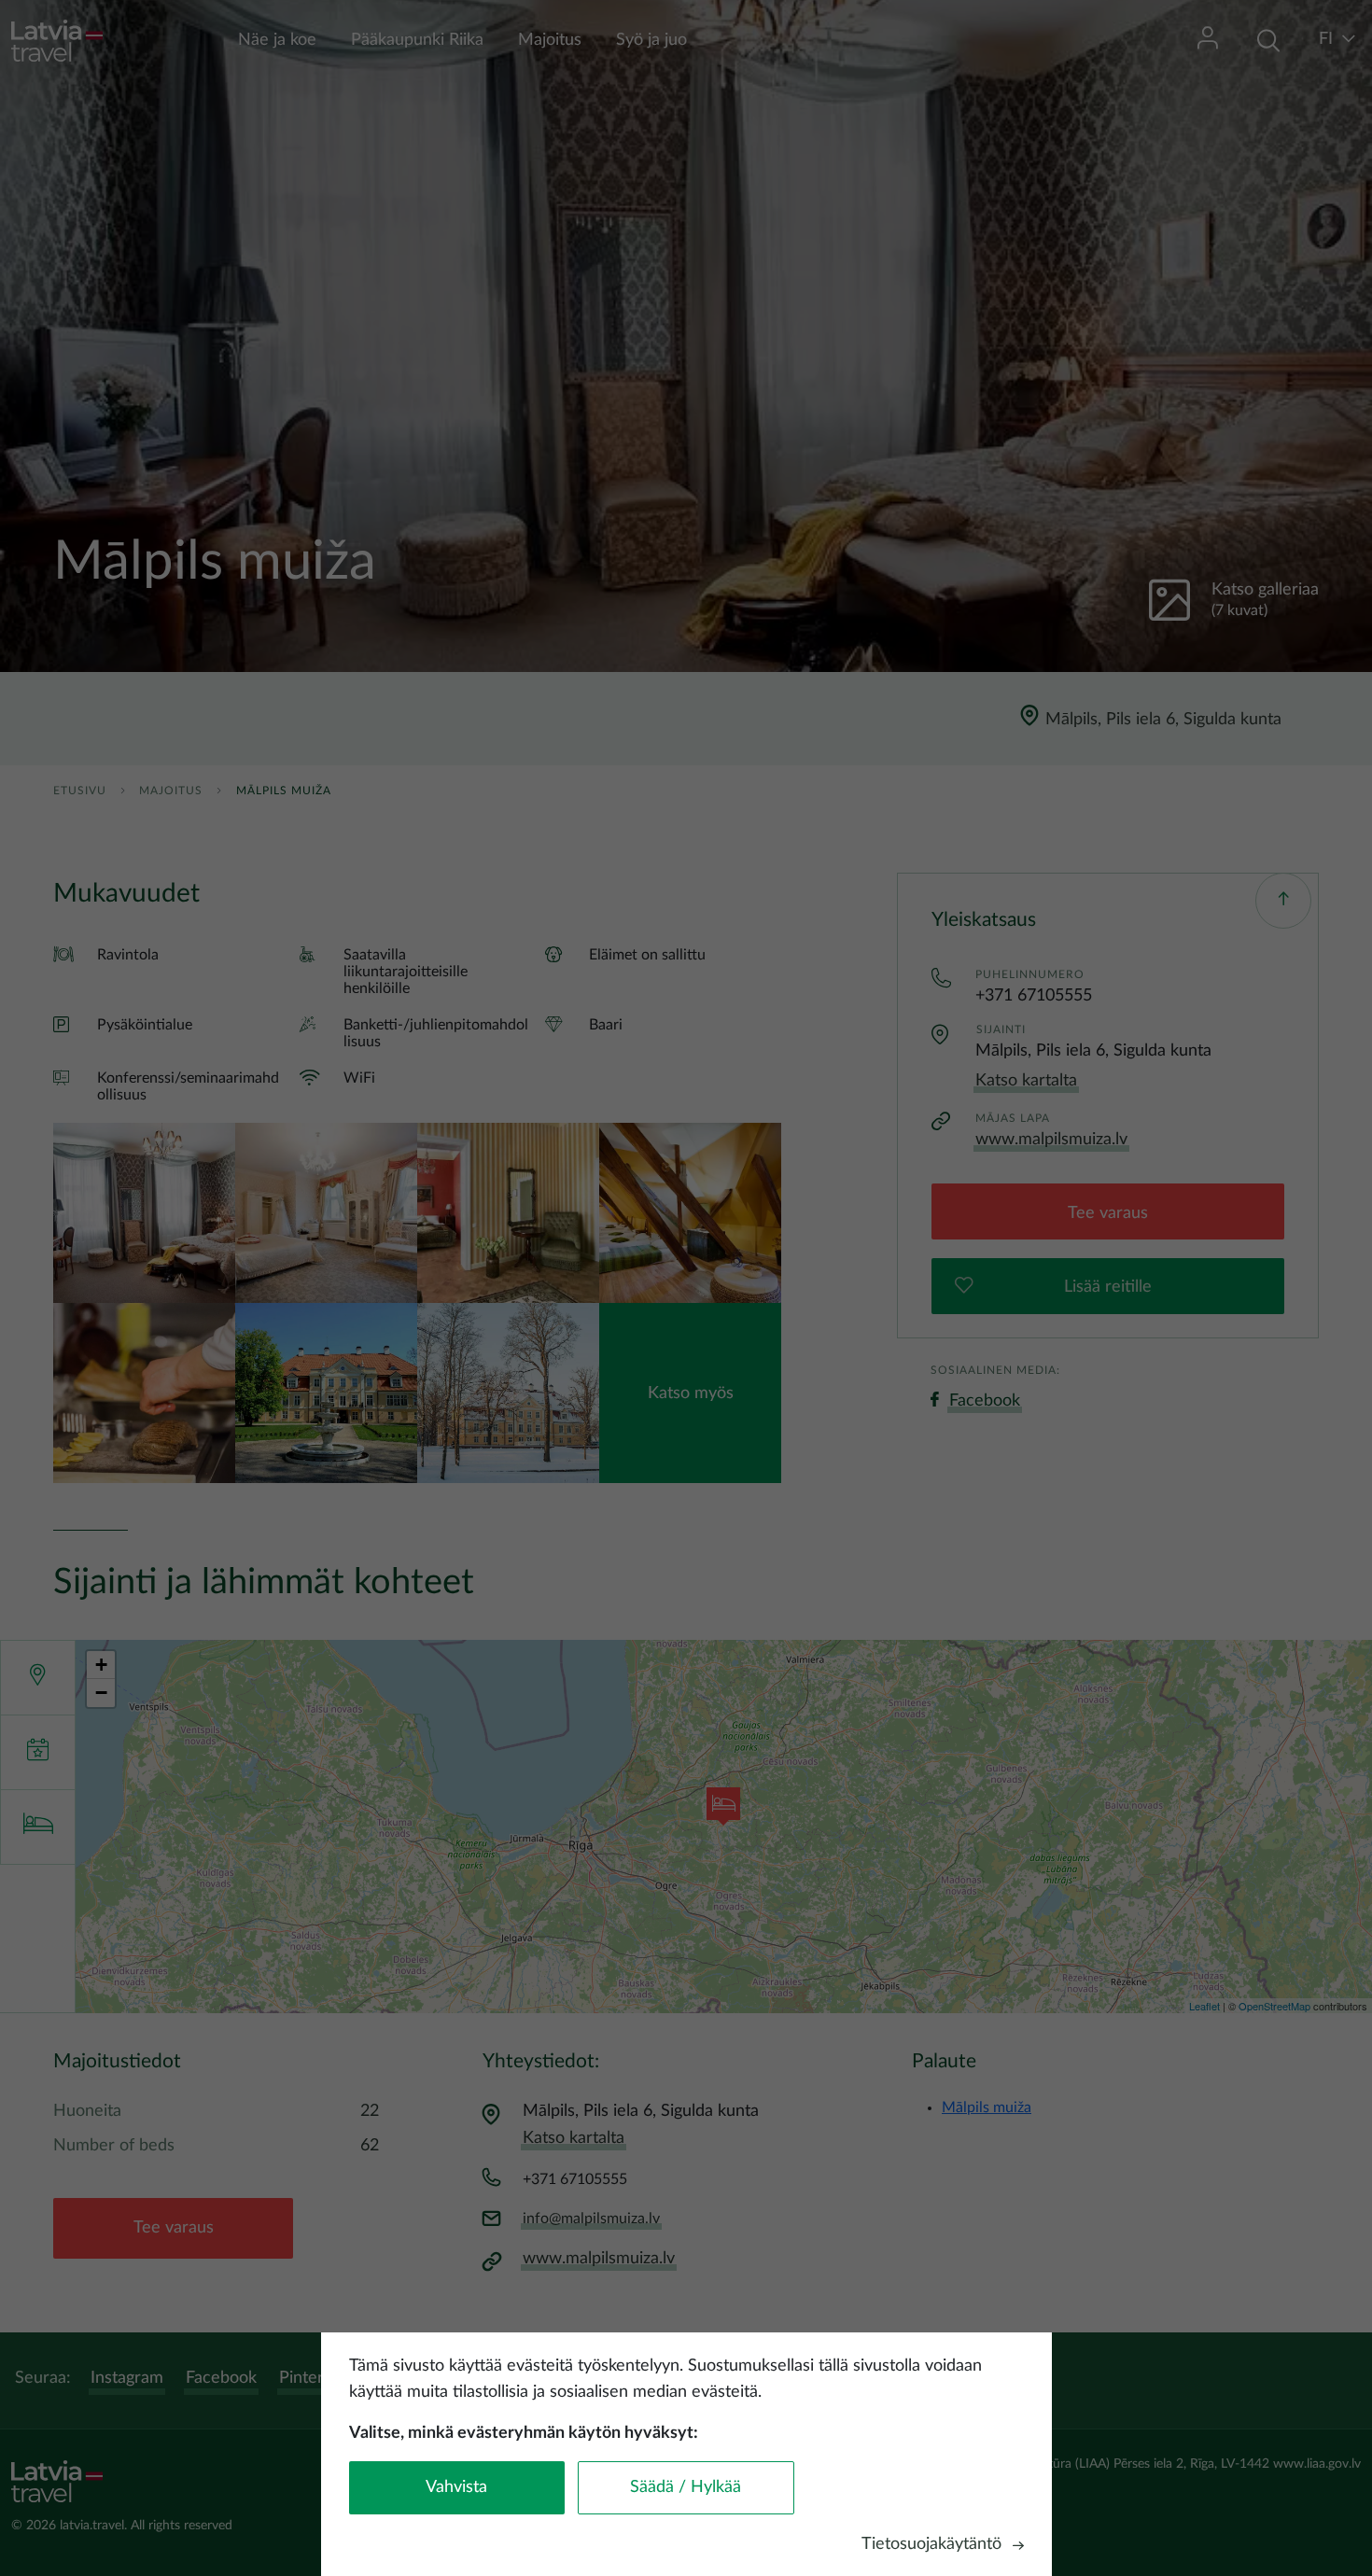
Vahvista (456, 2487)
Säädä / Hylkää (686, 2487)
